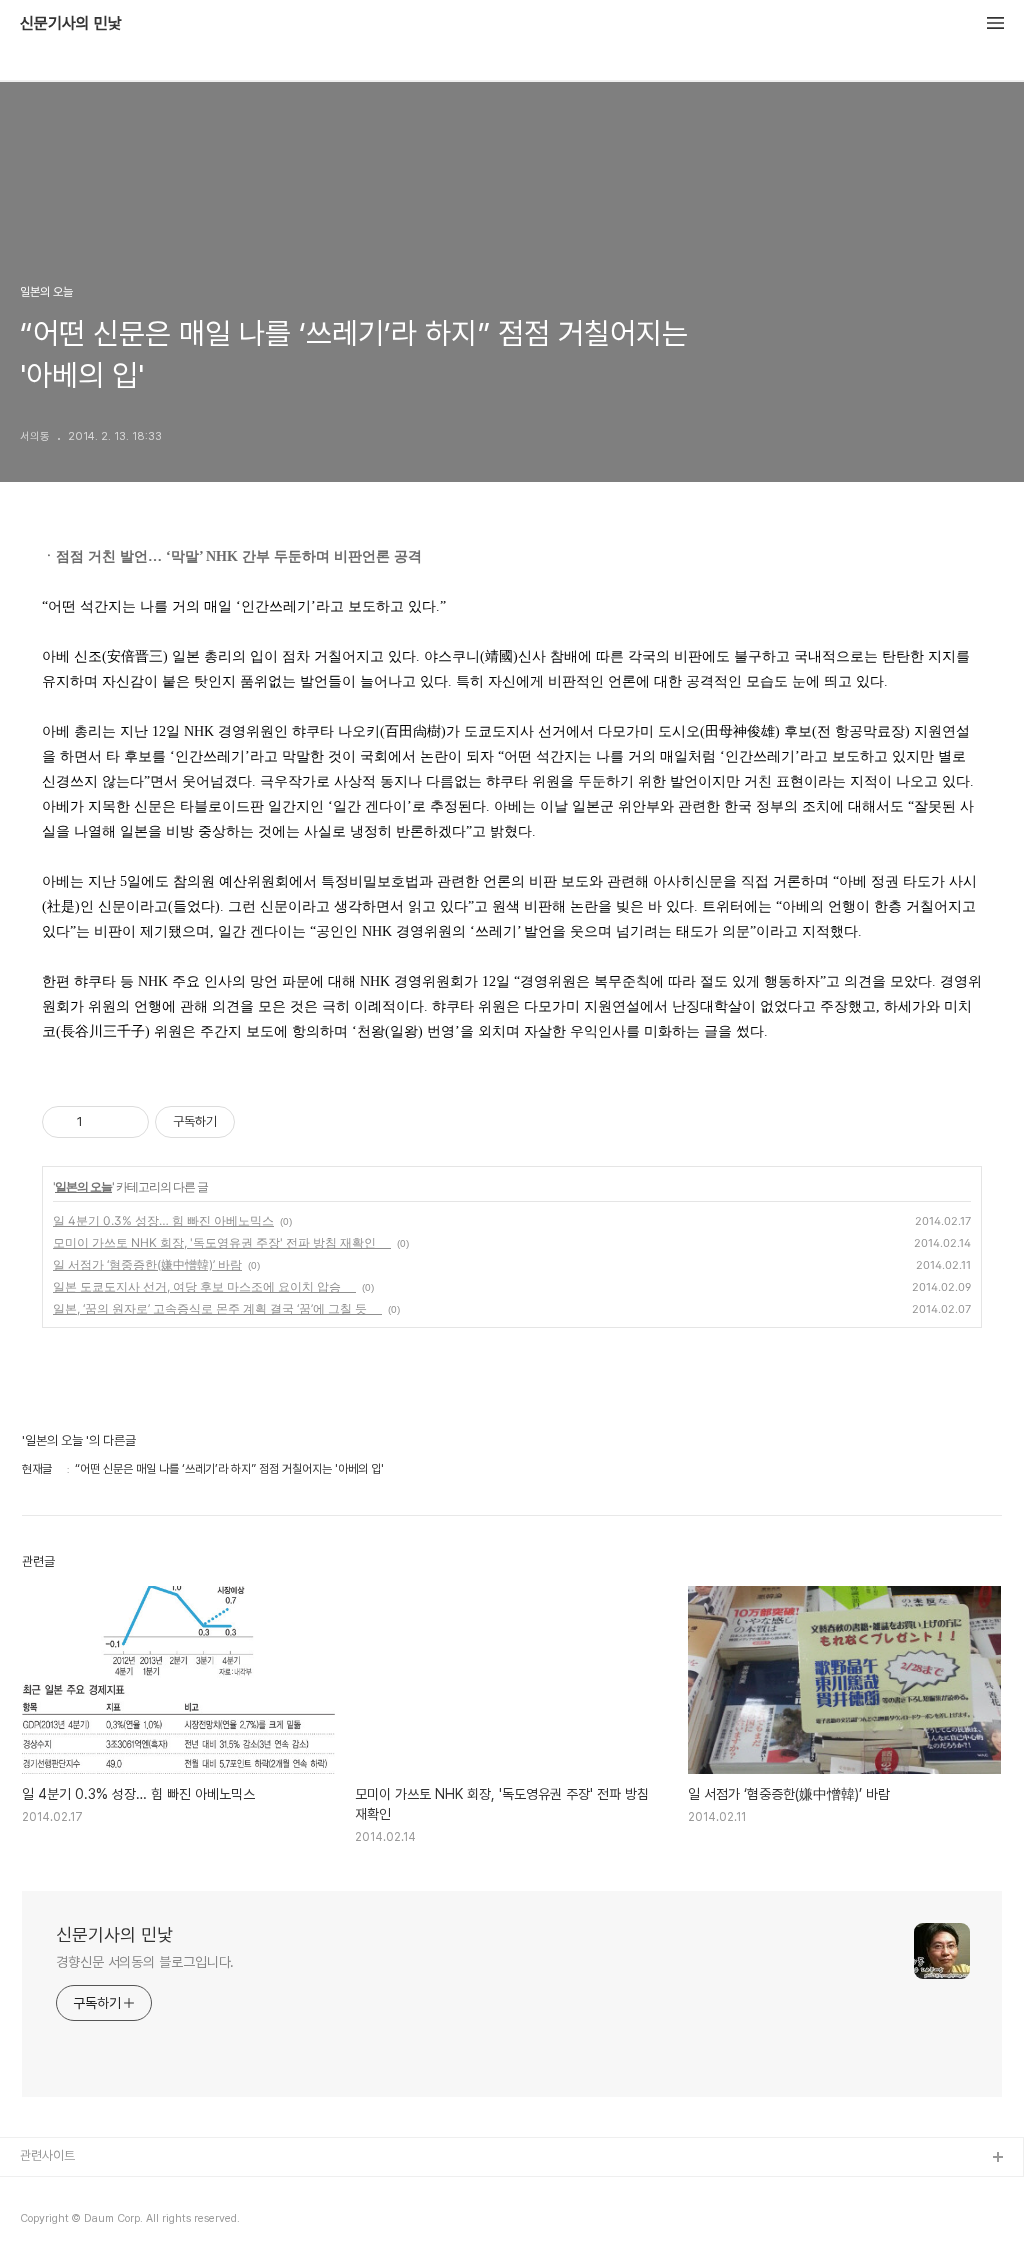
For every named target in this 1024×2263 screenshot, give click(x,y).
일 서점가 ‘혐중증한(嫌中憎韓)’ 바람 (147, 1264)
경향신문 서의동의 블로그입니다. (145, 1962)
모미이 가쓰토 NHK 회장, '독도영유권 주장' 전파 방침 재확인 (222, 1242)
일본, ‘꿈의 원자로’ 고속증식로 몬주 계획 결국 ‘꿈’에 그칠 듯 (217, 1308)
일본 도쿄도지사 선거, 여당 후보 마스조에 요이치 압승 (204, 1286)
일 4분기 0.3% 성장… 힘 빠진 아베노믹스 (163, 1220)
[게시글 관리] (126, 1122)
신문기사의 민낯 (71, 24)
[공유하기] (101, 1122)
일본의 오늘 (83, 1186)
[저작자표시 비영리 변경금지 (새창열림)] (262, 1122)
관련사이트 (47, 2155)
